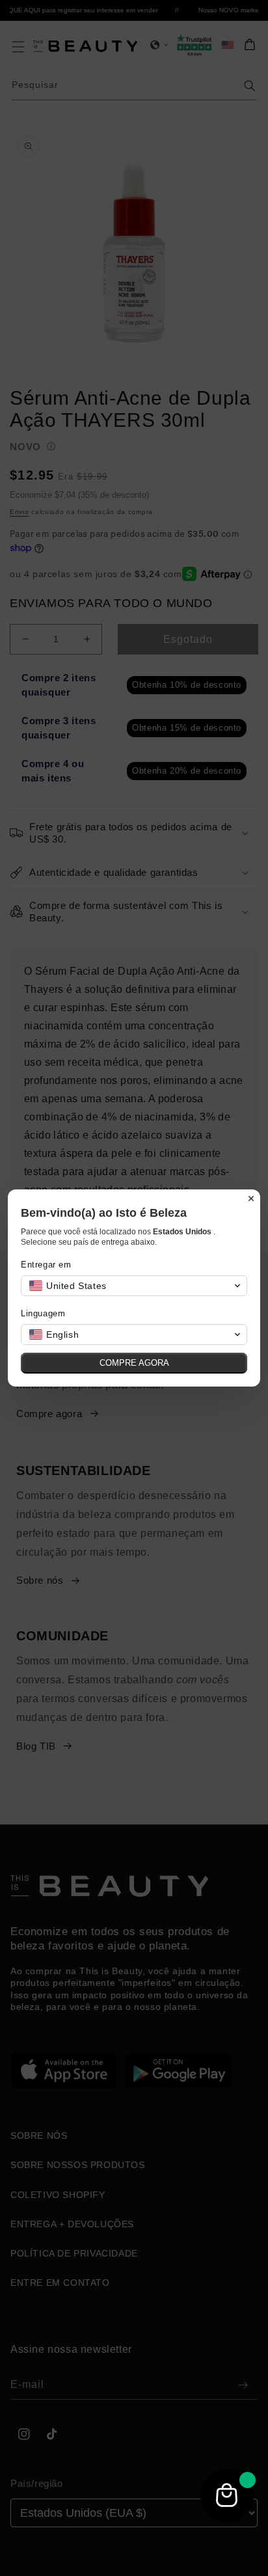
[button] (134, 1286)
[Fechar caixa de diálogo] (251, 1199)
